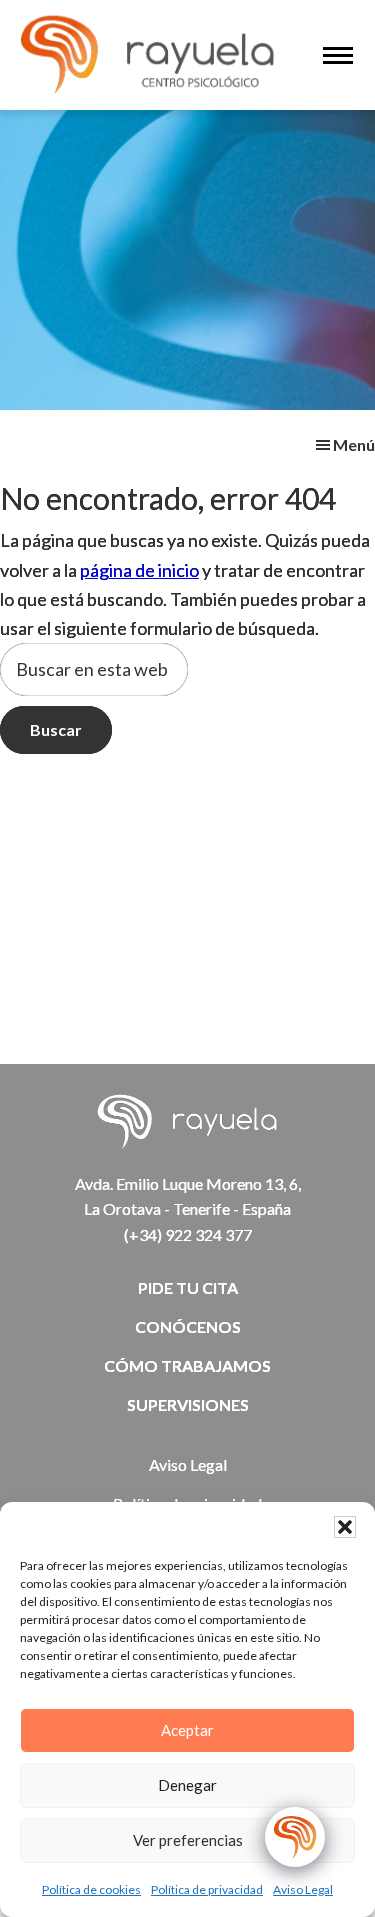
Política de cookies (91, 1889)
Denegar (187, 1785)
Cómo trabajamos (187, 1365)
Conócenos (188, 1326)
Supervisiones (188, 1404)
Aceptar (187, 1730)
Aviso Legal (303, 1889)
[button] (345, 1527)
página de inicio (139, 570)
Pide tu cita (188, 1287)
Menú (354, 444)
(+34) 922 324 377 (188, 1234)
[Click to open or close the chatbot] (295, 1837)
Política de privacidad (207, 1889)
